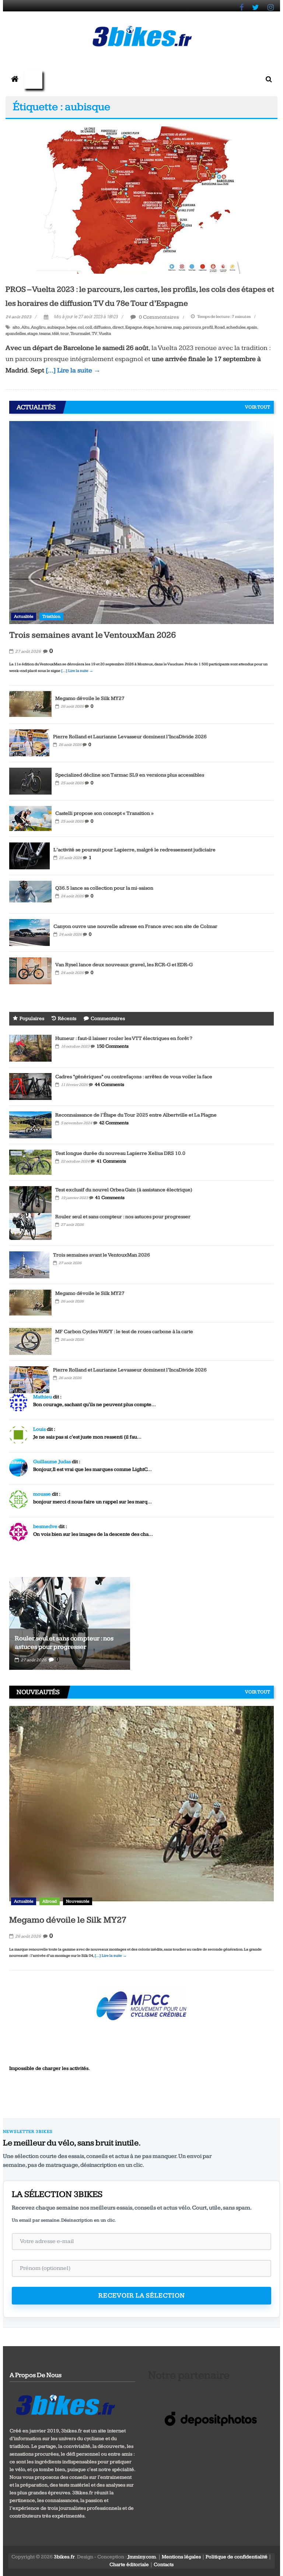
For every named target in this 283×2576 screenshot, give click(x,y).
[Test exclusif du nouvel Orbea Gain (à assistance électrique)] (30, 1199)
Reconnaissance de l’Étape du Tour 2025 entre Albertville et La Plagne (136, 1115)
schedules (236, 327)
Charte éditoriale (129, 2565)
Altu (25, 327)
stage (32, 334)
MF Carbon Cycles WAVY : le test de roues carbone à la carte (124, 1332)
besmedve (45, 1527)
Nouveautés (78, 1901)
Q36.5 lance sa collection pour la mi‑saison (104, 888)
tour (65, 334)
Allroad (50, 1901)
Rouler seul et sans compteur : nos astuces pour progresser (123, 1217)
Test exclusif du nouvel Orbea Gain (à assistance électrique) (124, 1190)
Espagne (134, 327)
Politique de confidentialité (237, 2557)
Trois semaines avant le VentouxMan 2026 (92, 635)
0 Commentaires (158, 317)
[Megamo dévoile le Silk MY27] (30, 704)
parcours (192, 327)
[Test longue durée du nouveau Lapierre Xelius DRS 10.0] (30, 1162)
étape (149, 327)
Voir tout (258, 407)
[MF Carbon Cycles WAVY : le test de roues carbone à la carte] (30, 1341)
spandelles (16, 334)
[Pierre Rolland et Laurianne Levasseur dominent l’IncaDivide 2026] (29, 743)
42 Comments (114, 1123)
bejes (71, 327)
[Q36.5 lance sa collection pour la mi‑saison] (30, 894)
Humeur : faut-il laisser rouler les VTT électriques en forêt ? (124, 1038)
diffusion (102, 327)
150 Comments (113, 1046)
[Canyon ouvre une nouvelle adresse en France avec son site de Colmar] (29, 932)
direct (118, 327)
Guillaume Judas (52, 1462)
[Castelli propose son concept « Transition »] (30, 818)
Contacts (164, 2565)
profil (208, 327)
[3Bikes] (65, 2404)
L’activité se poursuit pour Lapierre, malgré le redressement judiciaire (134, 850)
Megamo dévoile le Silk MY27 (90, 698)
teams (45, 334)
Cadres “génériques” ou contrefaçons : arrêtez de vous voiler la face (134, 1077)
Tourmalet (80, 334)
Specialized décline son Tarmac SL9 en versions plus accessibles (130, 775)
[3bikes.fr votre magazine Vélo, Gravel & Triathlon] (15, 80)
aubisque (56, 327)
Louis (39, 1429)
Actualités (24, 616)
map (177, 327)
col (81, 327)
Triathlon (51, 616)
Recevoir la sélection (142, 2295)
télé (55, 334)
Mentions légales (181, 2557)
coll (89, 327)
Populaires (32, 1019)
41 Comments (111, 1161)
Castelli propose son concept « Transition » (104, 813)
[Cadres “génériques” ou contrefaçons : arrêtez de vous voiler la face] (30, 1086)
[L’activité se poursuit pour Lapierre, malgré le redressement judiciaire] (29, 856)
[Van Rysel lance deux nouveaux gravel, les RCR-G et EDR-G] (30, 971)
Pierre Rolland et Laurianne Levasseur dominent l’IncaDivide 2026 (130, 737)
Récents (67, 1019)
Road (220, 327)
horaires (164, 327)
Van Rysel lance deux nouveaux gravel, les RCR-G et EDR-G (124, 965)
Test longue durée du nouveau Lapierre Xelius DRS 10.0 (120, 1153)
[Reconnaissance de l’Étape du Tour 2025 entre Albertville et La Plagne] (30, 1125)
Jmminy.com (142, 2557)
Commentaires (108, 1019)
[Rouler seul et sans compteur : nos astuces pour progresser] (30, 1226)
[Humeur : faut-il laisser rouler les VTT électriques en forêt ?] (30, 1048)
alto (16, 327)
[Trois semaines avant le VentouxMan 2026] (141, 522)
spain (252, 327)
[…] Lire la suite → (73, 370)
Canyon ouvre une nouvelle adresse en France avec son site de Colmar (135, 926)
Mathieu (43, 1397)
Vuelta (105, 334)
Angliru (38, 327)
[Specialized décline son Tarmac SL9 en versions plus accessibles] (30, 781)
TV (95, 334)
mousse (42, 1494)
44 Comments (109, 1084)
